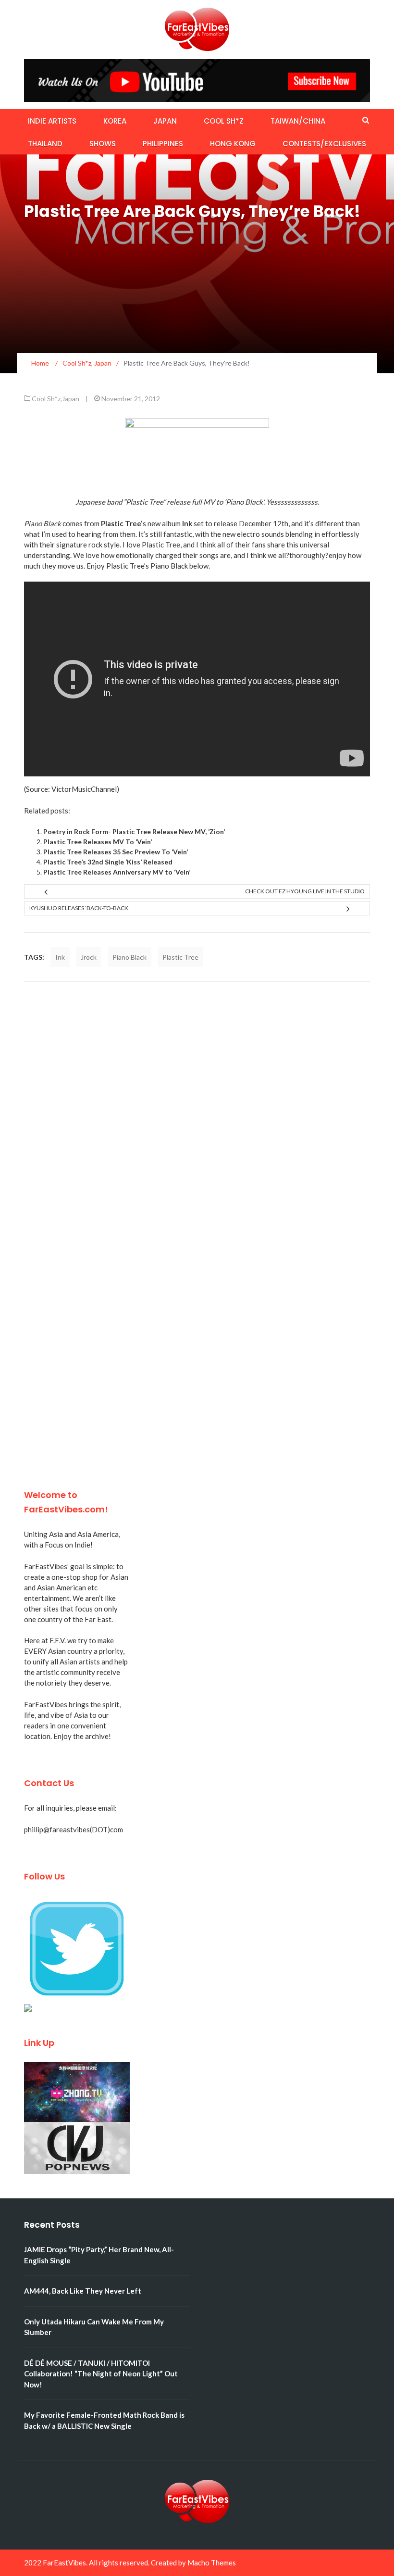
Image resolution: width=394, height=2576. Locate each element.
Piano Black (129, 957)
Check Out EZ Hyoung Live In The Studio (305, 891)
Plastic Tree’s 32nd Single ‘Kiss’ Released (108, 862)
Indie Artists (52, 121)
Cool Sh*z (224, 121)
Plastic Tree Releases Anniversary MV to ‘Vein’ (117, 872)
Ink (60, 957)
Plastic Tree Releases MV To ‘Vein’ (98, 842)
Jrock (89, 957)
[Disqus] (197, 1117)
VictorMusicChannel (84, 789)
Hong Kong (233, 144)
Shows (103, 144)
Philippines (163, 144)
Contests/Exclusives (324, 144)
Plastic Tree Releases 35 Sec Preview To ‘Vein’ (116, 852)
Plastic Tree (180, 957)
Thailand (45, 144)
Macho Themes (212, 2563)
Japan (165, 121)
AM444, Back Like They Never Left (83, 2291)
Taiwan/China (298, 121)
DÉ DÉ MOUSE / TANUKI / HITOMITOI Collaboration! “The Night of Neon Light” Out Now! (101, 2374)
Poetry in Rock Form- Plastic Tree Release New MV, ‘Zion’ (134, 831)
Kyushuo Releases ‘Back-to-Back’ (80, 908)
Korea (115, 121)
